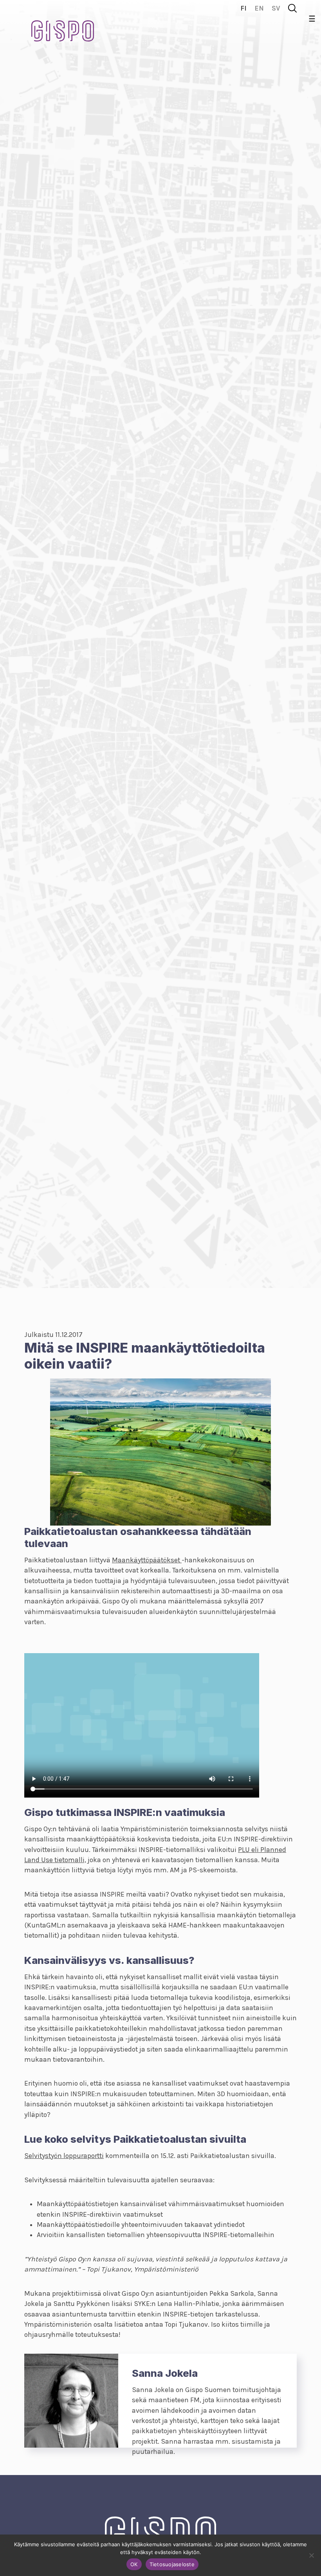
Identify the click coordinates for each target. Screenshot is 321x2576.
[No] (311, 2555)
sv (276, 8)
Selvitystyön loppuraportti (64, 2156)
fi (243, 8)
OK (134, 2564)
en (259, 8)
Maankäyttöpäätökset (147, 1560)
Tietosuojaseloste (172, 2564)
